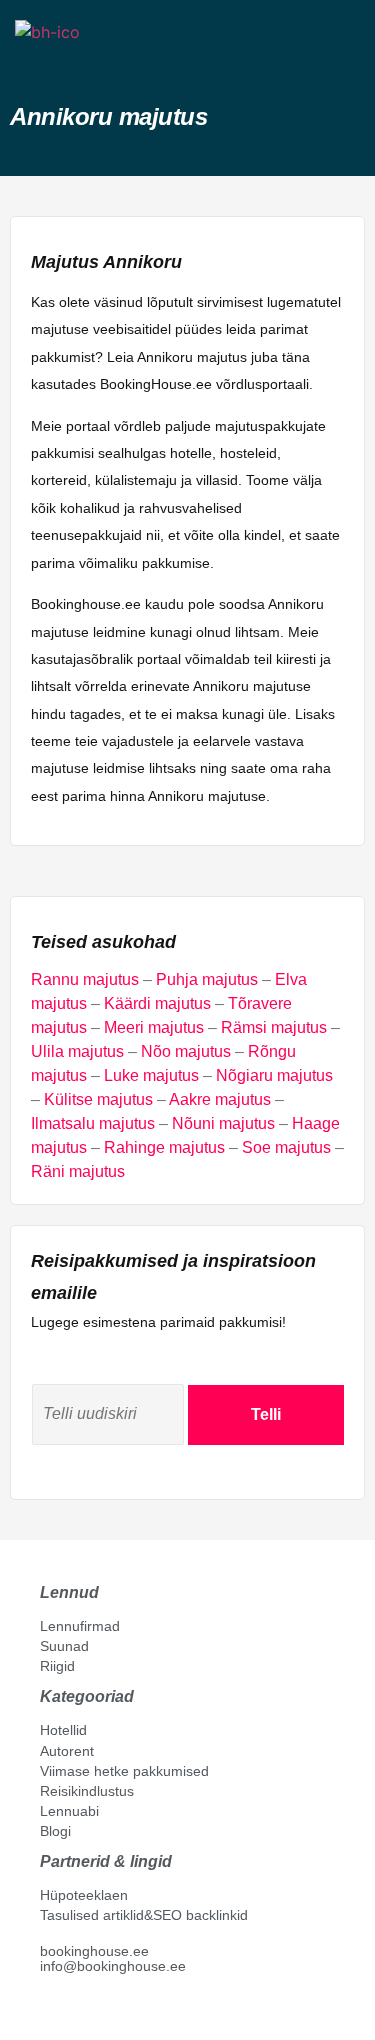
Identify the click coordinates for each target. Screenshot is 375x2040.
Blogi (55, 1831)
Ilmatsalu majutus (93, 1123)
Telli (266, 1414)
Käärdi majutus (157, 1003)
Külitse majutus (98, 1099)
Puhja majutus (207, 979)
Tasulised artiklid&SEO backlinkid (144, 1915)
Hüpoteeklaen (84, 1895)
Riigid (57, 1666)
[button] (33, 67)
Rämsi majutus (274, 1027)
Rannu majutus (85, 979)
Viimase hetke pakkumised (124, 1771)
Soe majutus (286, 1147)
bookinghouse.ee (94, 1951)
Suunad (64, 1646)
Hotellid (63, 1730)
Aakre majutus (220, 1099)
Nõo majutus (186, 1051)
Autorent (67, 1751)
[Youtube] (69, 2011)
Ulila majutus (77, 1051)
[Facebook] (48, 2011)
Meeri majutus (154, 1027)
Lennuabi (69, 1811)
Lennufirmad (80, 1626)
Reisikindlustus (87, 1791)
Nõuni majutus (223, 1123)
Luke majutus (151, 1075)
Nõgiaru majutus (274, 1075)
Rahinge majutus (164, 1147)
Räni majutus (78, 1171)
